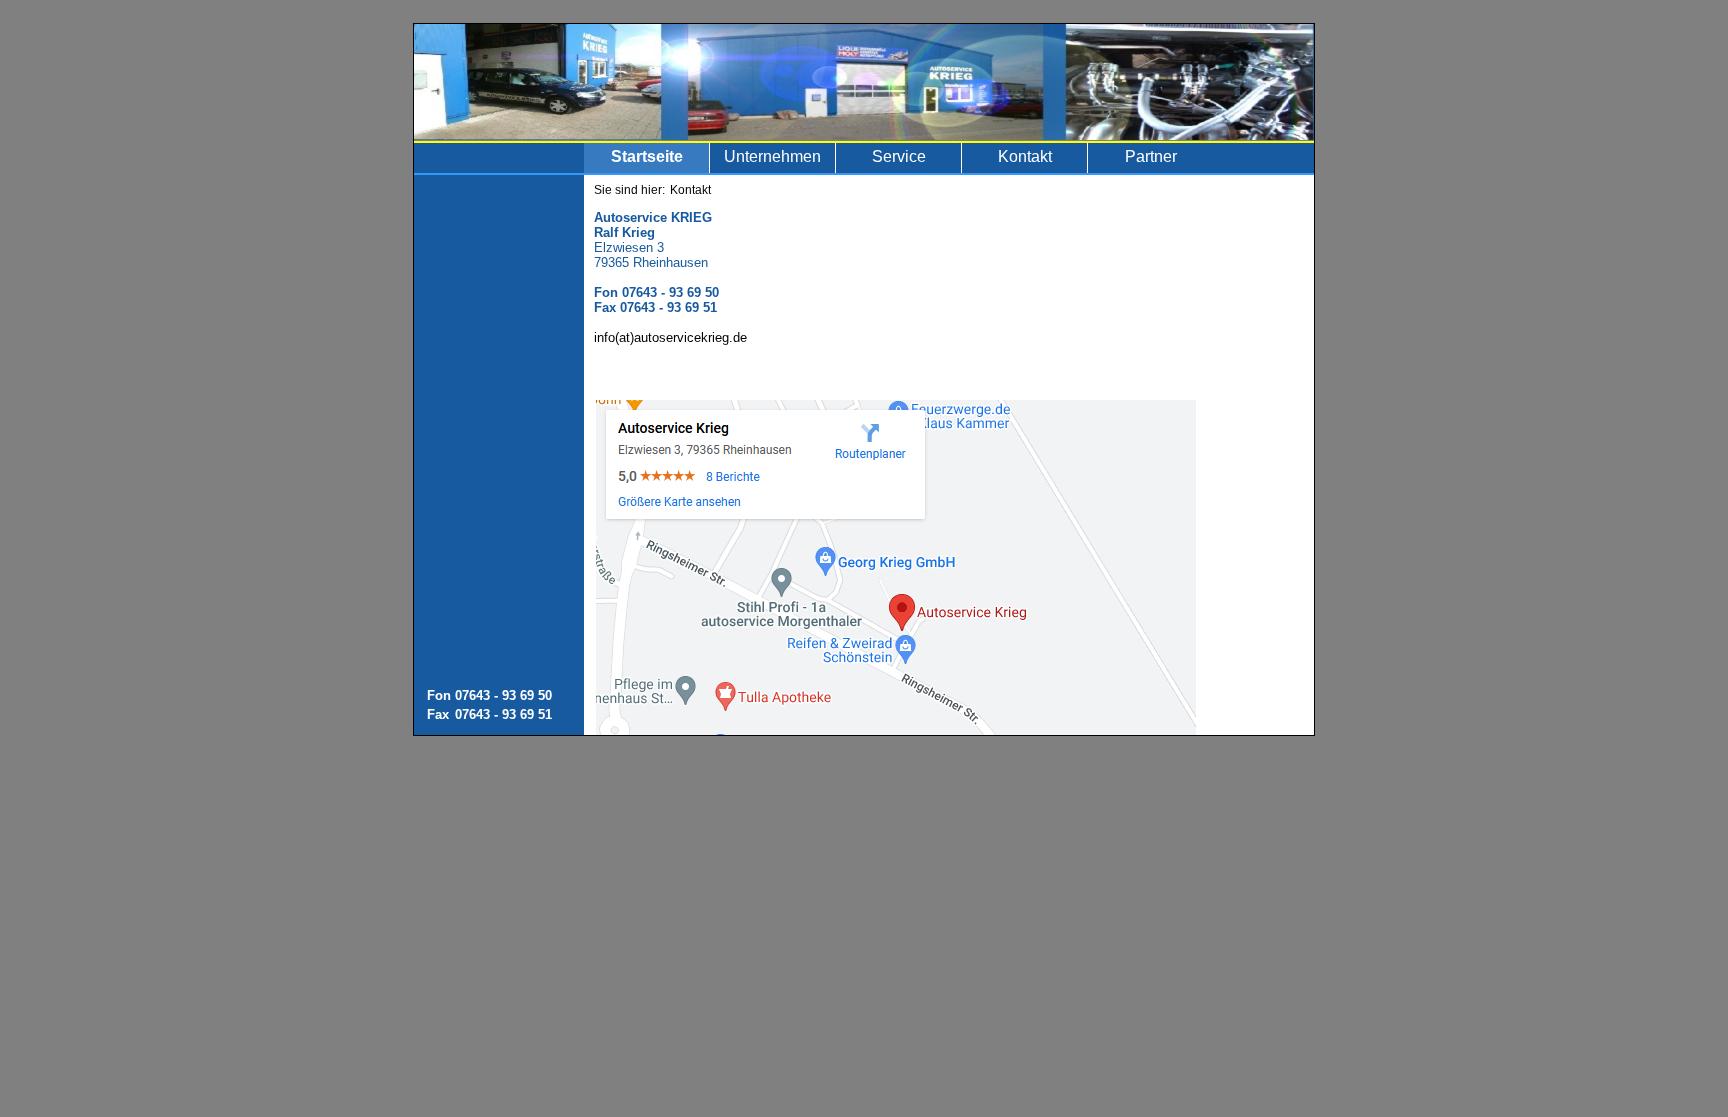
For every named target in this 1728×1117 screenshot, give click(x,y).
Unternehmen (772, 156)
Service (899, 156)
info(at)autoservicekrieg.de (670, 337)
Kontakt (1025, 156)
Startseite (647, 156)
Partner (1151, 156)
